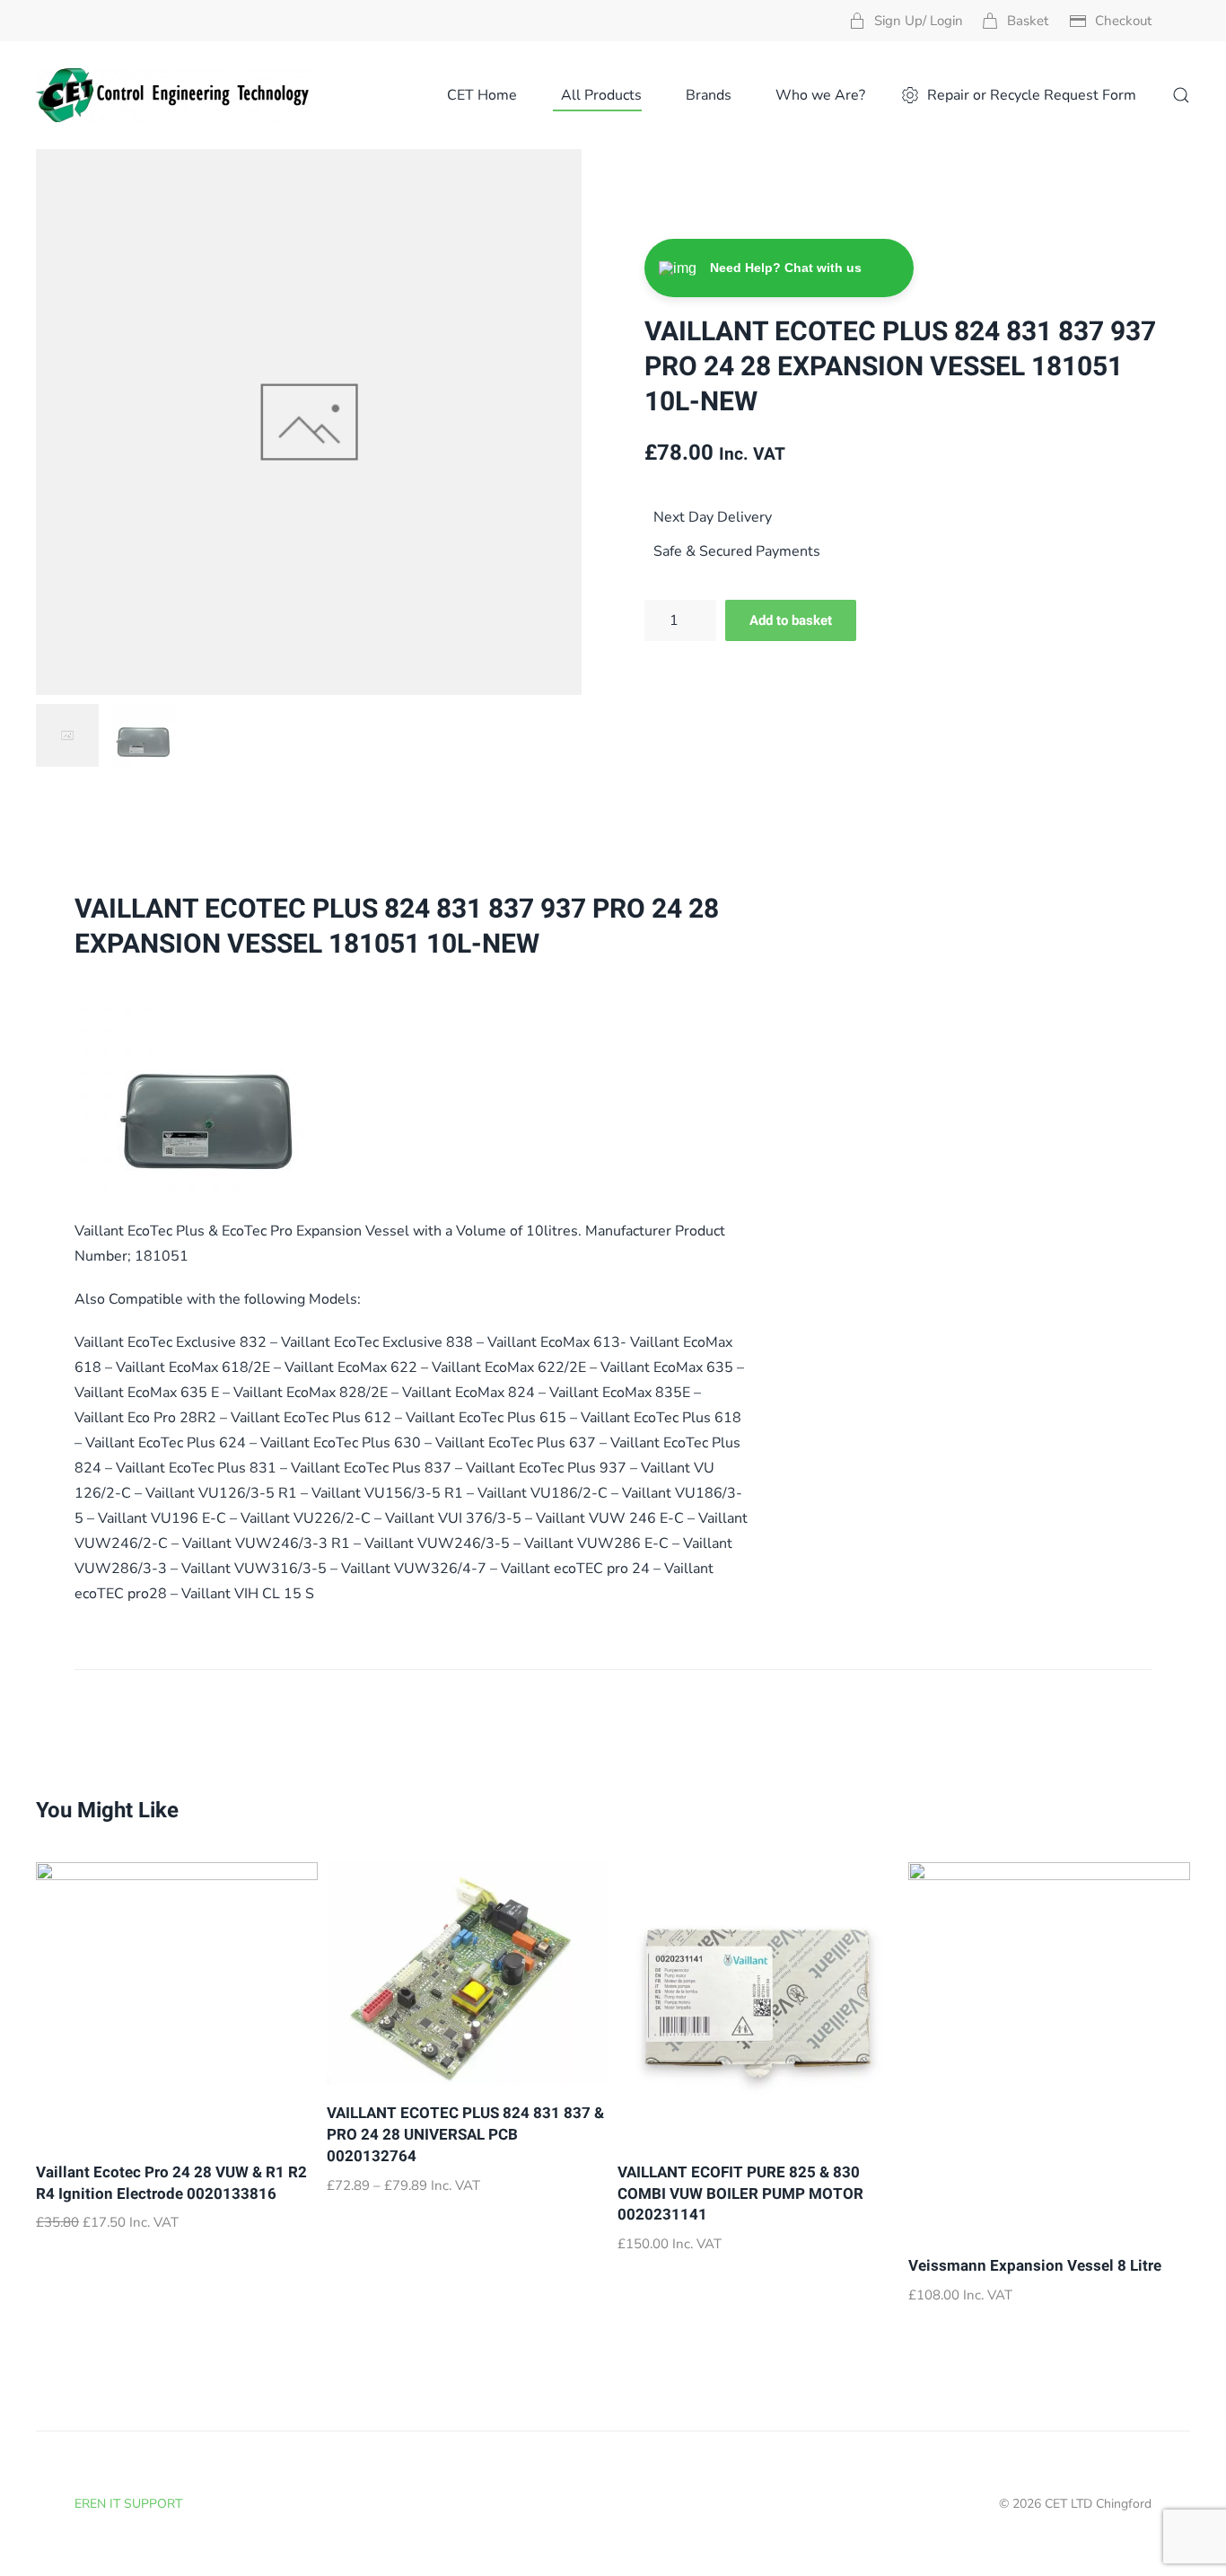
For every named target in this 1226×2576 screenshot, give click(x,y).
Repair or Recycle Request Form (1032, 95)
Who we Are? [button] (820, 95)
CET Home (482, 95)
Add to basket (791, 620)
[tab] (67, 735)
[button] (1181, 95)
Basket (1028, 21)
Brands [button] (709, 95)
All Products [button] (601, 95)
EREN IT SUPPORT (128, 2504)
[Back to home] (174, 95)
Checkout (1123, 21)
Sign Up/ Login (919, 21)
